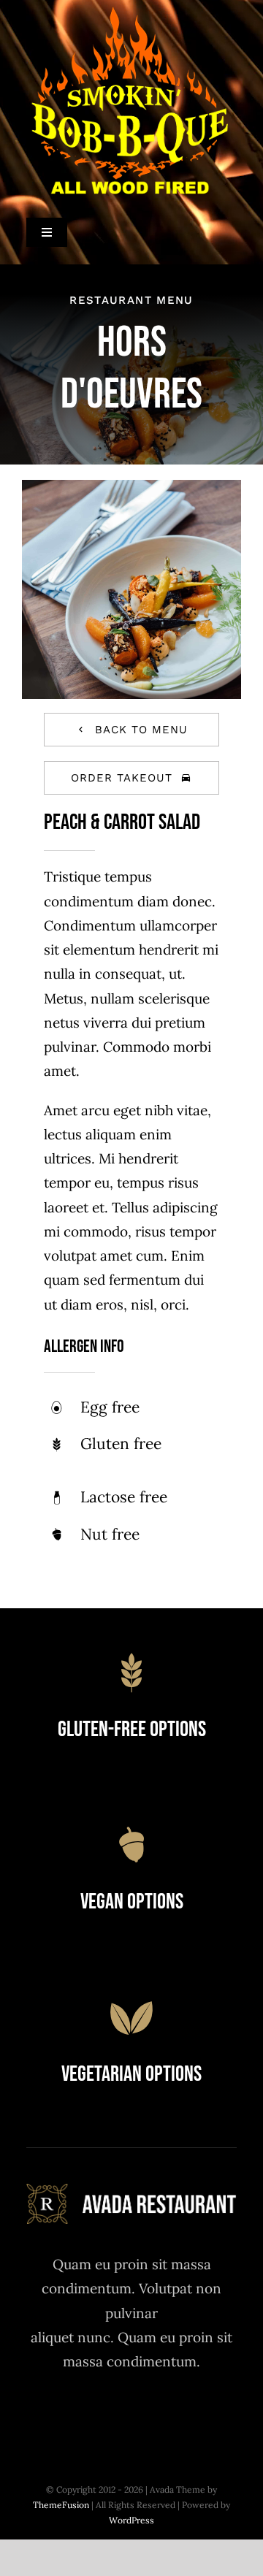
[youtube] (172, 2415)
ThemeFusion (61, 2505)
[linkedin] (212, 2415)
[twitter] (92, 2415)
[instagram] (132, 2415)
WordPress (131, 2520)
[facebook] (52, 2415)
